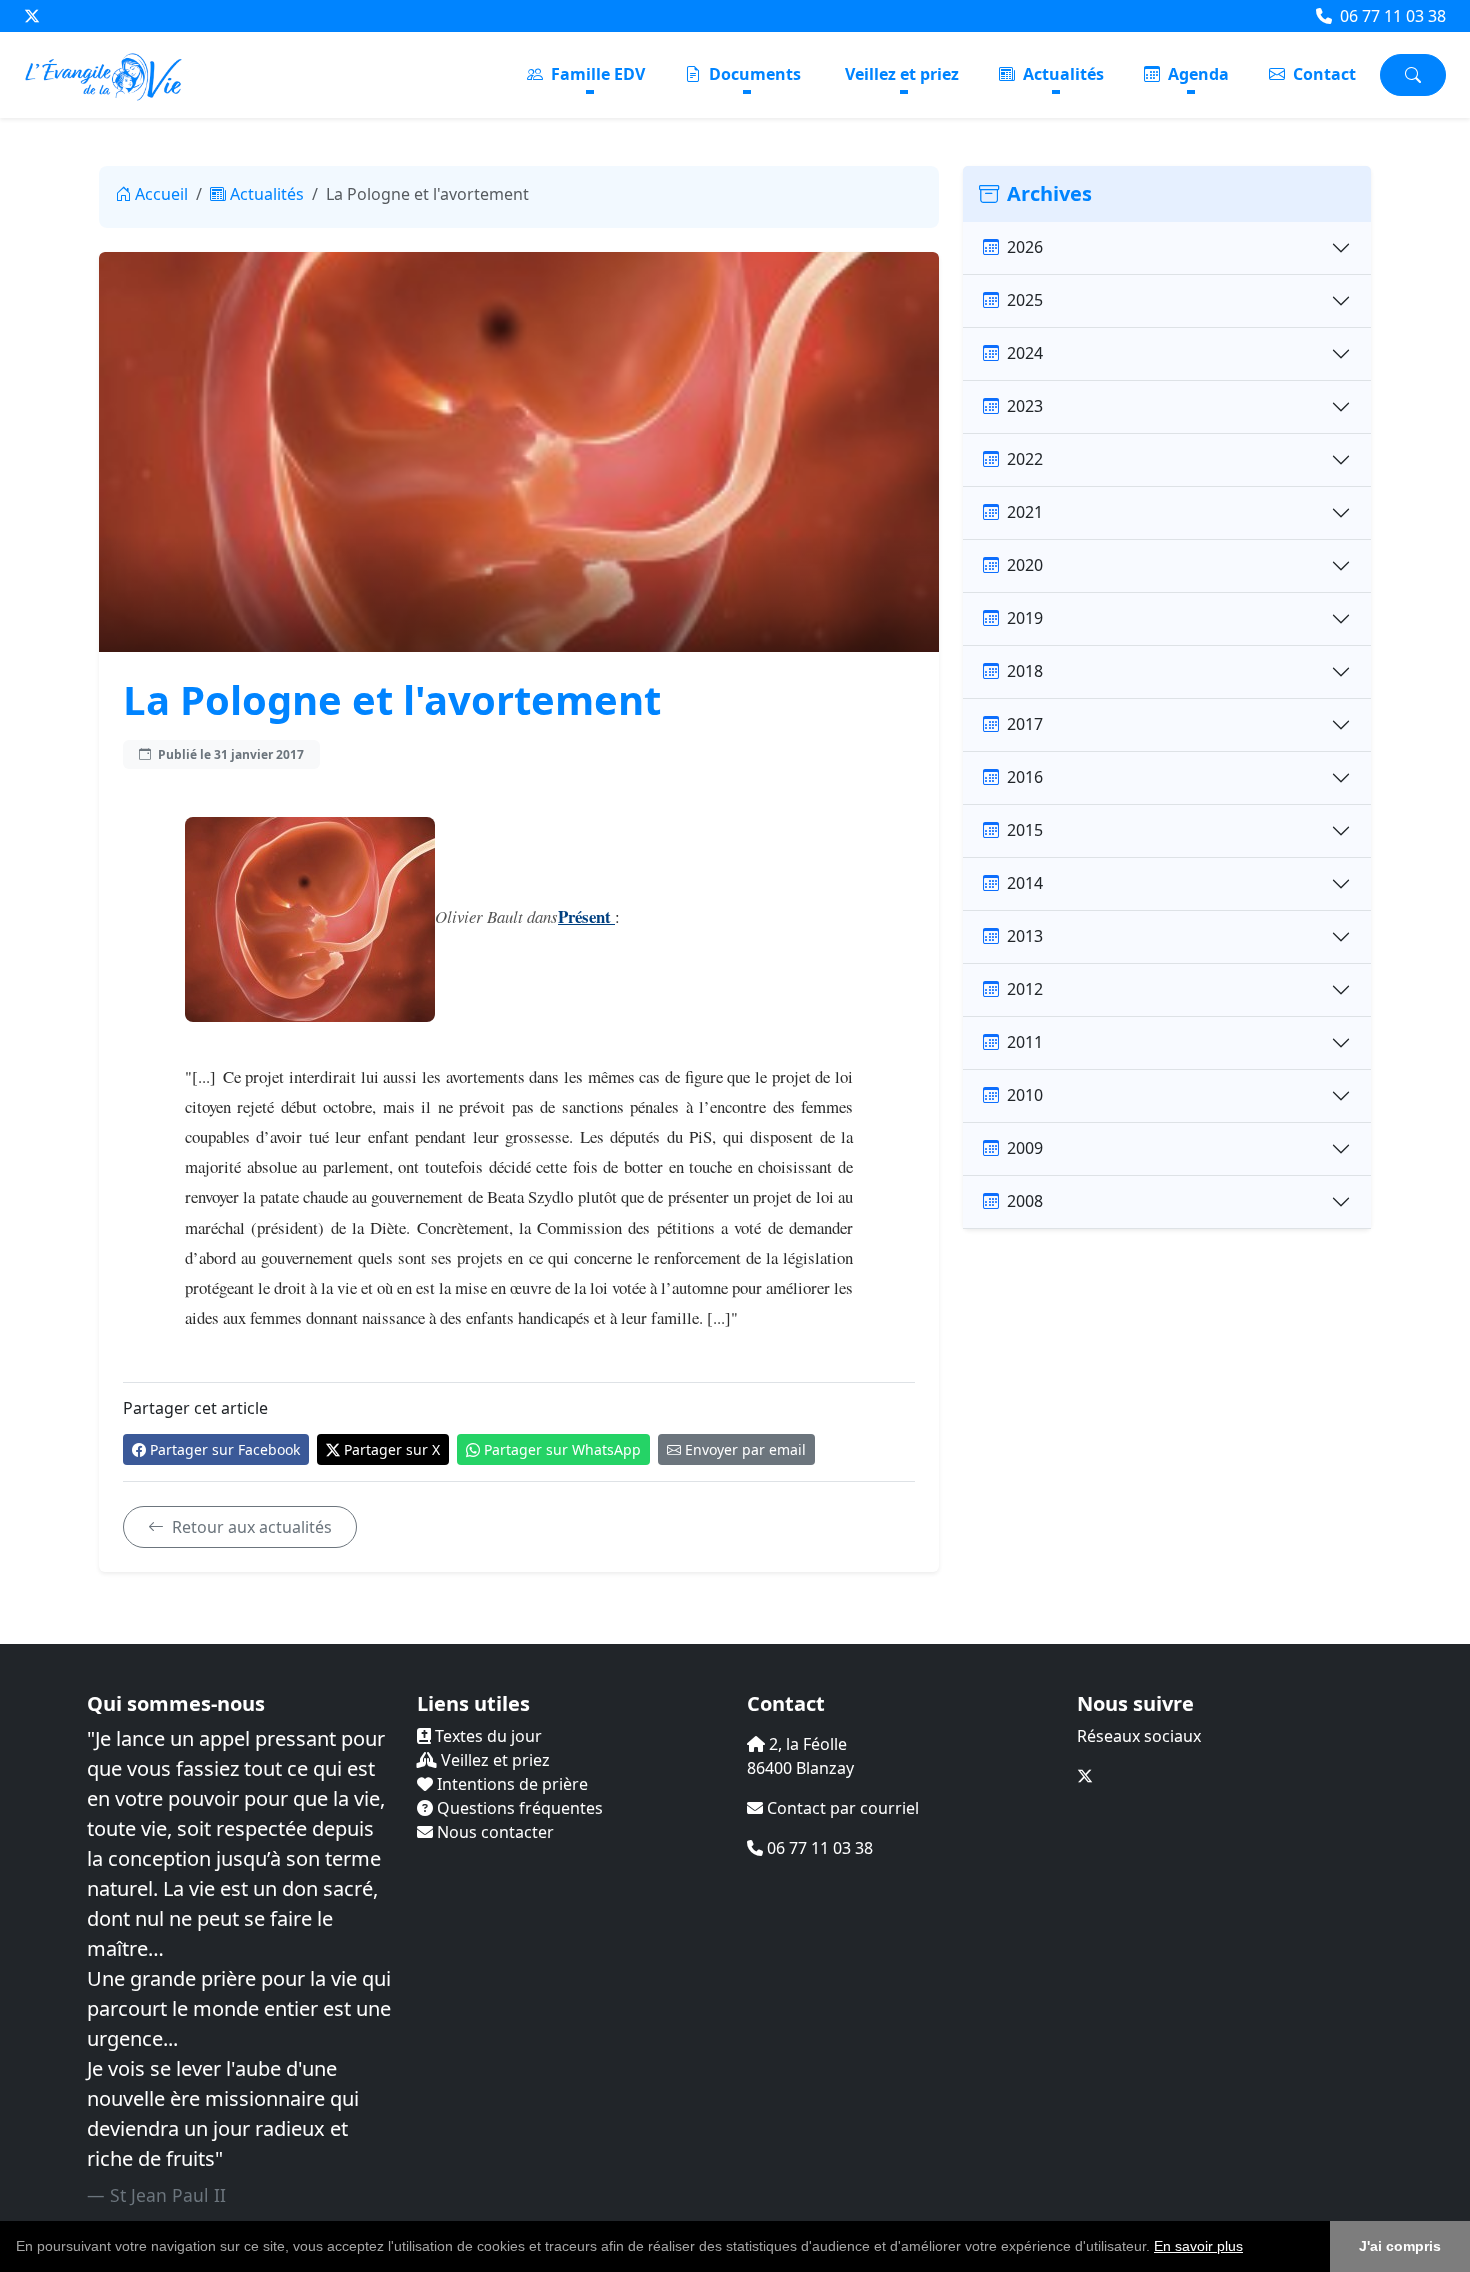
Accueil (161, 194)
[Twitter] (32, 16)
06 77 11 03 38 (1391, 16)
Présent (586, 916)
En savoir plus (1198, 2246)
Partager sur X (392, 1449)
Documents (753, 74)
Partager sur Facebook (225, 1449)
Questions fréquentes (518, 1808)
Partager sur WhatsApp (562, 1449)
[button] (1250, 2248)
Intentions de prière (510, 1784)
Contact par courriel (841, 1808)
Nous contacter (493, 1832)
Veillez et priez (902, 74)
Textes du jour (486, 1736)
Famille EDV (596, 74)
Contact (1322, 74)
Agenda (1196, 74)
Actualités (1061, 74)
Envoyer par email (745, 1449)
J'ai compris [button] (1400, 2246)
